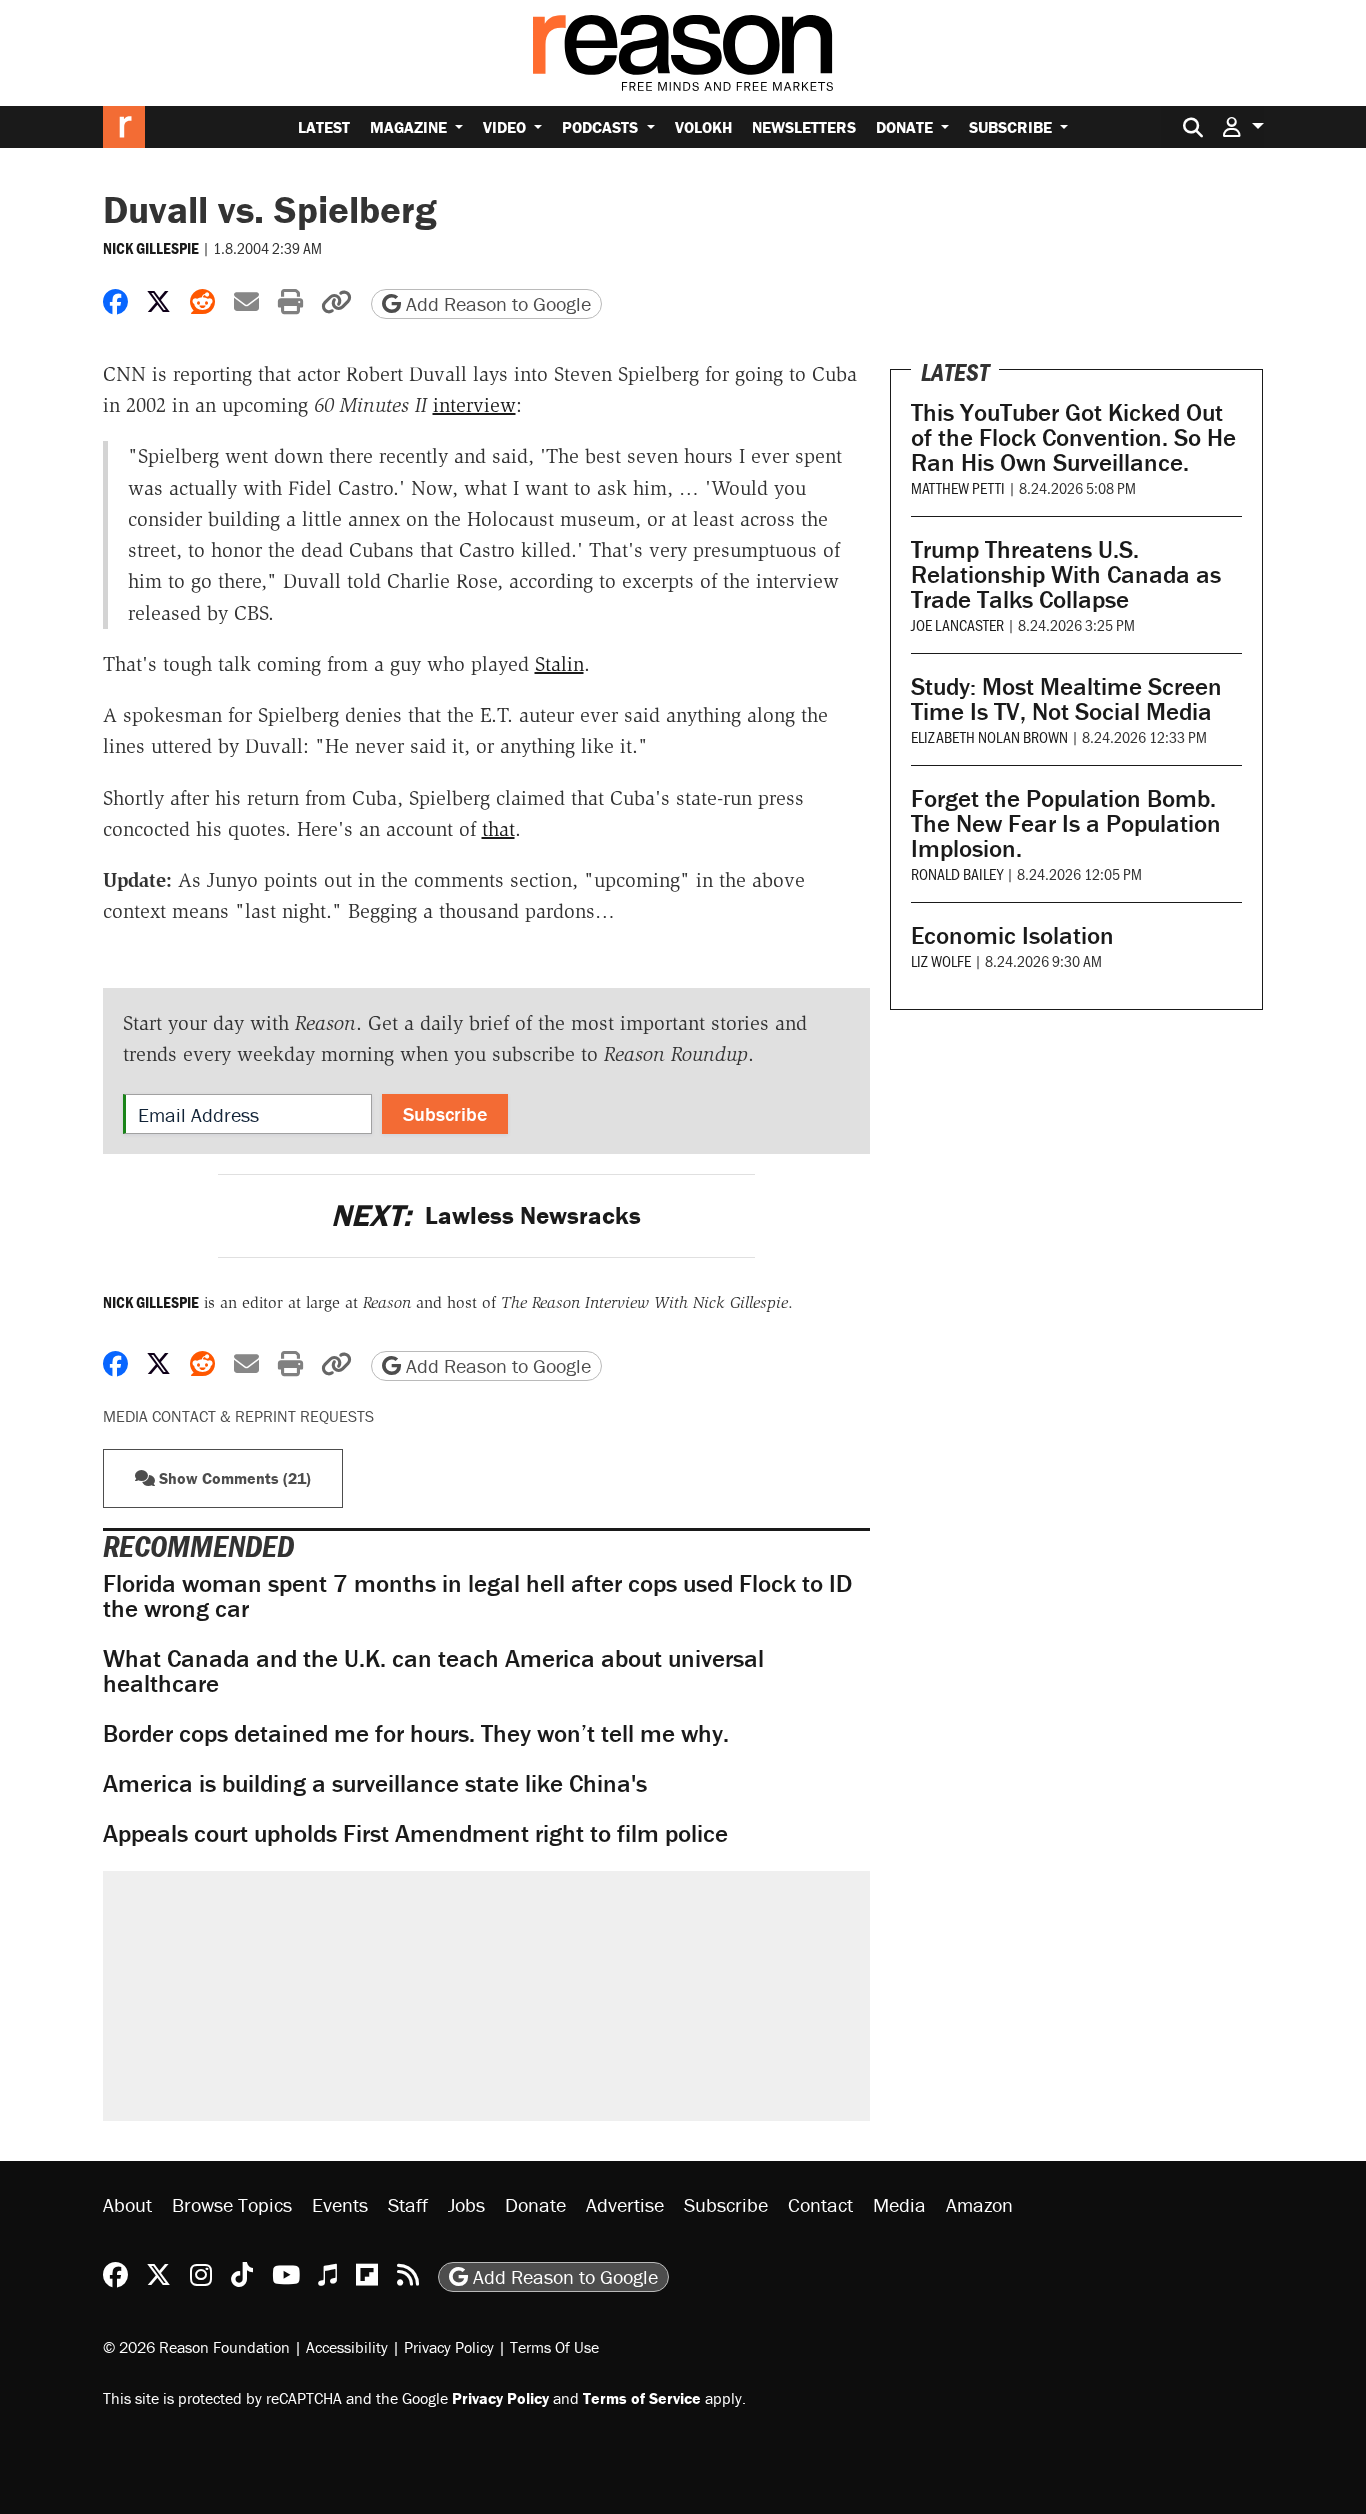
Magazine (410, 127)
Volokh (703, 127)
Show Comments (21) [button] (233, 1478)
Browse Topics (232, 2204)
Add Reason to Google (496, 303)
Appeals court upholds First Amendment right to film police (415, 1833)
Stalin (559, 664)
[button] (1243, 126)
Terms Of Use (554, 2347)
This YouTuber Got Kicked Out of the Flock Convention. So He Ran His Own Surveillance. (1073, 437)
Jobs (466, 2204)
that (498, 829)
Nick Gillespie (151, 248)
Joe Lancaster (957, 624)
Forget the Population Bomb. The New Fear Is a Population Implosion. (1066, 823)
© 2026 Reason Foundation (196, 2347)
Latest (324, 127)
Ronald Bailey (957, 873)
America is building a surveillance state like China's (375, 1783)
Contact (820, 2204)
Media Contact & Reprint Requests (238, 1416)
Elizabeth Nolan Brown (989, 736)
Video (506, 127)
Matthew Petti (958, 487)
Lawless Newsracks (486, 1215)
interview (474, 405)
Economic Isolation (1012, 935)
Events (340, 2204)
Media (899, 2204)
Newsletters (804, 127)
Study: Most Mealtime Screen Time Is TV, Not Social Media (1066, 699)
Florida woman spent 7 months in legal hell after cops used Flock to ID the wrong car (477, 1596)
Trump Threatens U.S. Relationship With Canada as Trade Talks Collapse (1066, 574)
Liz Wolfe (941, 960)
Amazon (979, 2204)
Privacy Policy (449, 2347)
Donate (906, 127)
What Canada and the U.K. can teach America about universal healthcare (433, 1671)
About (127, 2204)
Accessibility (347, 2347)
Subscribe (1012, 127)
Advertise (625, 2204)
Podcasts (602, 127)
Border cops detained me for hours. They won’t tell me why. (416, 1733)
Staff (408, 2204)
